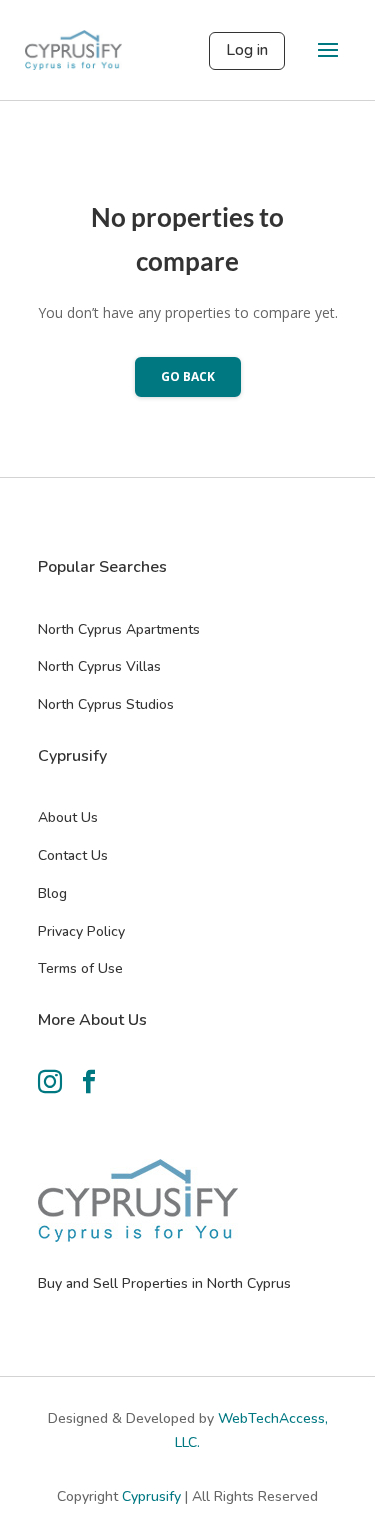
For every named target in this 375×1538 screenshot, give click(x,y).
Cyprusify (153, 1496)
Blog (52, 893)
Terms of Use (80, 968)
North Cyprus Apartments (119, 629)
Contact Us (73, 855)
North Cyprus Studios (106, 704)
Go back (188, 376)
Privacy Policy (81, 931)
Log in (247, 50)
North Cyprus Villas (99, 666)
